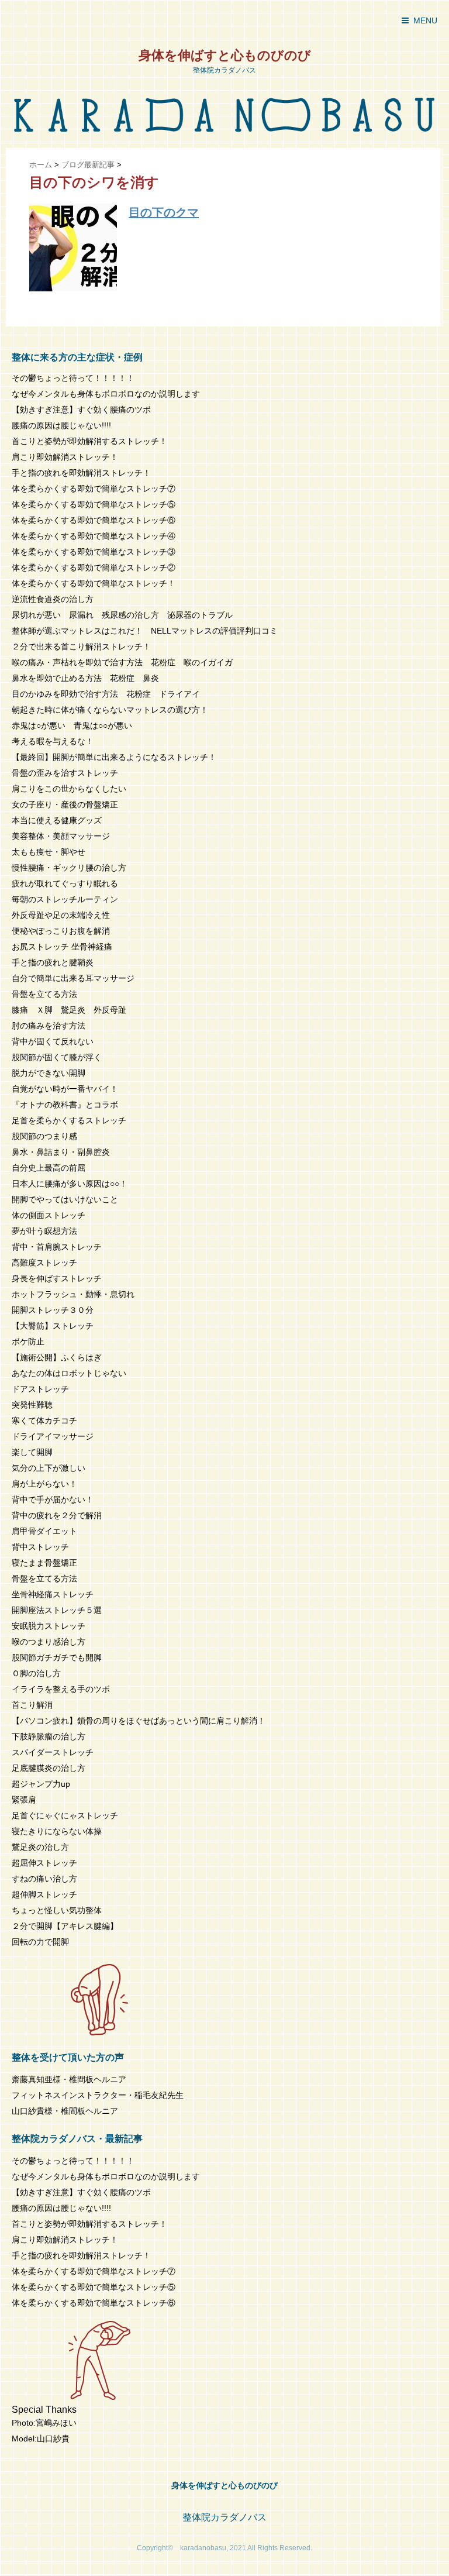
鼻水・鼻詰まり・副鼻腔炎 (61, 1152)
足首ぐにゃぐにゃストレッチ (65, 1815)
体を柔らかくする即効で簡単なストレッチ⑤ (94, 504)
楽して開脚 (32, 1452)
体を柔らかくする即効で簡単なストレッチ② (94, 568)
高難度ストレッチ (44, 1263)
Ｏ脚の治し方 (36, 1673)
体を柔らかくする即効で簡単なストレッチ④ (94, 536)
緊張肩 (24, 1800)
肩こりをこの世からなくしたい (69, 789)
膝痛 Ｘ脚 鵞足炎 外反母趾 (69, 1010)
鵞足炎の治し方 (40, 1847)
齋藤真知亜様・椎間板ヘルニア (69, 2079)
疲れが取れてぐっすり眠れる (65, 883)
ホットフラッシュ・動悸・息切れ (73, 1294)
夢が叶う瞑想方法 (44, 1231)
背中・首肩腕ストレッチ (57, 1247)
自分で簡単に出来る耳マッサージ (73, 978)
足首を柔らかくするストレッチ (69, 1120)
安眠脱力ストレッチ (49, 1626)
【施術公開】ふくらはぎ (57, 1357)
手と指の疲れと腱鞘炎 (57, 962)
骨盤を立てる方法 (44, 994)
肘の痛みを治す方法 (49, 1026)
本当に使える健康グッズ (57, 820)
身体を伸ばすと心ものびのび (225, 55)
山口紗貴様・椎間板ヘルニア (65, 2111)
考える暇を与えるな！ (53, 741)
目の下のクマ (164, 212)
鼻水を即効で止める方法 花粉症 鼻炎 (85, 678)
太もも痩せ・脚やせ (49, 852)
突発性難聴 (32, 1405)
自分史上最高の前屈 (49, 1168)
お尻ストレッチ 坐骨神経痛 (62, 947)
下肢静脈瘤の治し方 (49, 1736)
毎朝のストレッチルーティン (65, 899)
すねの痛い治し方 (44, 1879)
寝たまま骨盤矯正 (44, 1563)
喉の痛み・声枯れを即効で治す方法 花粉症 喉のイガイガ (122, 662)
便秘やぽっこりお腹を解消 (61, 931)
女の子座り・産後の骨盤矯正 (65, 804)
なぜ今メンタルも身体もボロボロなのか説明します (106, 394)
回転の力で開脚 (40, 1942)
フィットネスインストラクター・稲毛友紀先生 (98, 2095)
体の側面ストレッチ (49, 1215)
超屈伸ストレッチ (44, 1863)
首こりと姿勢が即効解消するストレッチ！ (89, 441)
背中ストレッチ (40, 1547)
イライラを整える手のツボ (61, 1689)
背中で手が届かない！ (53, 1499)
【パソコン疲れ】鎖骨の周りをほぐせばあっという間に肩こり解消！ (139, 1721)
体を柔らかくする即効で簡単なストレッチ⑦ (94, 489)
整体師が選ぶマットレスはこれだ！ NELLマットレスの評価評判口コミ (145, 631)
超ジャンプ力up (41, 1784)
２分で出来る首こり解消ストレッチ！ (81, 646)
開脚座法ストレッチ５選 (57, 1610)
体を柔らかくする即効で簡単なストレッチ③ (94, 552)
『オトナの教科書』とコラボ (65, 1105)
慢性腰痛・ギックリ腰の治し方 (69, 868)
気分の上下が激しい (49, 1468)
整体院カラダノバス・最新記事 (77, 2139)
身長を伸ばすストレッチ (57, 1278)
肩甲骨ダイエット (44, 1531)
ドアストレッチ (40, 1389)
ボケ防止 (28, 1342)
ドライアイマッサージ (53, 1436)
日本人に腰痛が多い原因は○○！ (70, 1184)
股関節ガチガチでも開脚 (57, 1657)
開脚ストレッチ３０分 (53, 1310)
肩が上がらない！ (44, 1484)
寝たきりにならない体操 (57, 1831)
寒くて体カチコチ (44, 1421)
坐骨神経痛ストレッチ (53, 1594)
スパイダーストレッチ (53, 1752)
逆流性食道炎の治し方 (53, 599)
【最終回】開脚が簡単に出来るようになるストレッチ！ (114, 757)
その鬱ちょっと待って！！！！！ (73, 378)
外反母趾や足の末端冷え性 (61, 915)
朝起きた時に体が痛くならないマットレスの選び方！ (110, 710)
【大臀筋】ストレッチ (53, 1326)
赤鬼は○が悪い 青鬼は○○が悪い (72, 725)
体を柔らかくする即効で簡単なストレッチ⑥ (94, 520)
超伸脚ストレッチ (44, 1894)
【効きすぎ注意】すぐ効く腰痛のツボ (81, 410)
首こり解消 (32, 1705)
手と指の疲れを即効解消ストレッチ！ (81, 473)
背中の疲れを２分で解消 (57, 1515)
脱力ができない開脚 (49, 1073)
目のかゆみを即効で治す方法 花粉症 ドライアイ (106, 694)
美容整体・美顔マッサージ (61, 836)
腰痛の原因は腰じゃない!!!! (61, 425)
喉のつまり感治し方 (49, 1642)
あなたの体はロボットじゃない (69, 1373)
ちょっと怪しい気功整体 (57, 1910)
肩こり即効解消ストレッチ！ (65, 457)
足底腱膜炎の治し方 (49, 1768)
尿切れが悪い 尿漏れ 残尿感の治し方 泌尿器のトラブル (122, 615)
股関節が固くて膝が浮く (57, 1057)
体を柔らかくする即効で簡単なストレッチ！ (94, 583)
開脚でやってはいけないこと (65, 1199)
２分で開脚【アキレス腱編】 (65, 1926)
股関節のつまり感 (44, 1136)
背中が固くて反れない (53, 1041)
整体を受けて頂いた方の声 (68, 2057)
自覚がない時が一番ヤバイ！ (65, 1089)
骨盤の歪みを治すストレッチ (65, 773)
